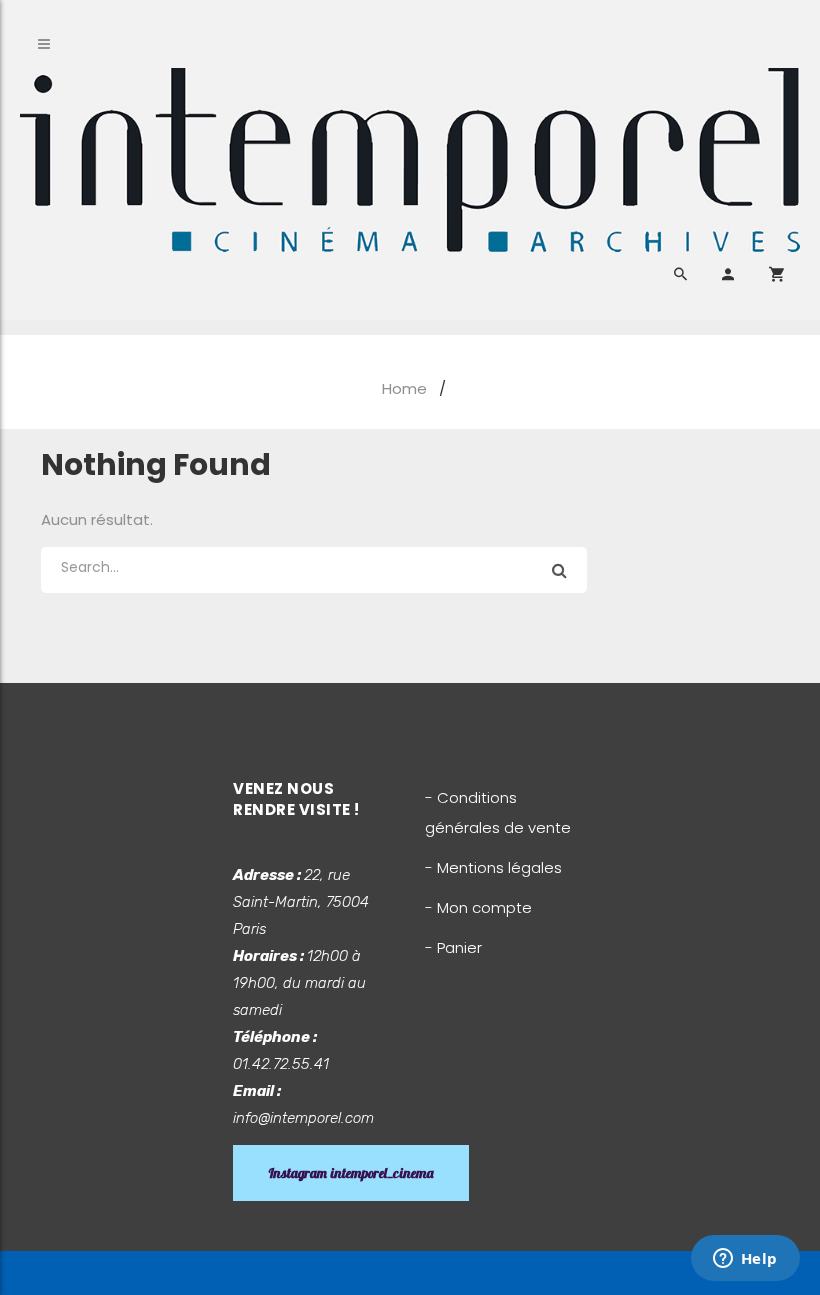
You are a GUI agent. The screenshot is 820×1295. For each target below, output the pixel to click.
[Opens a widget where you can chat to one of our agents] (745, 1260)
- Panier (453, 947)
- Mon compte (478, 907)
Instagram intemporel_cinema (351, 1173)
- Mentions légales (493, 867)
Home (404, 388)
